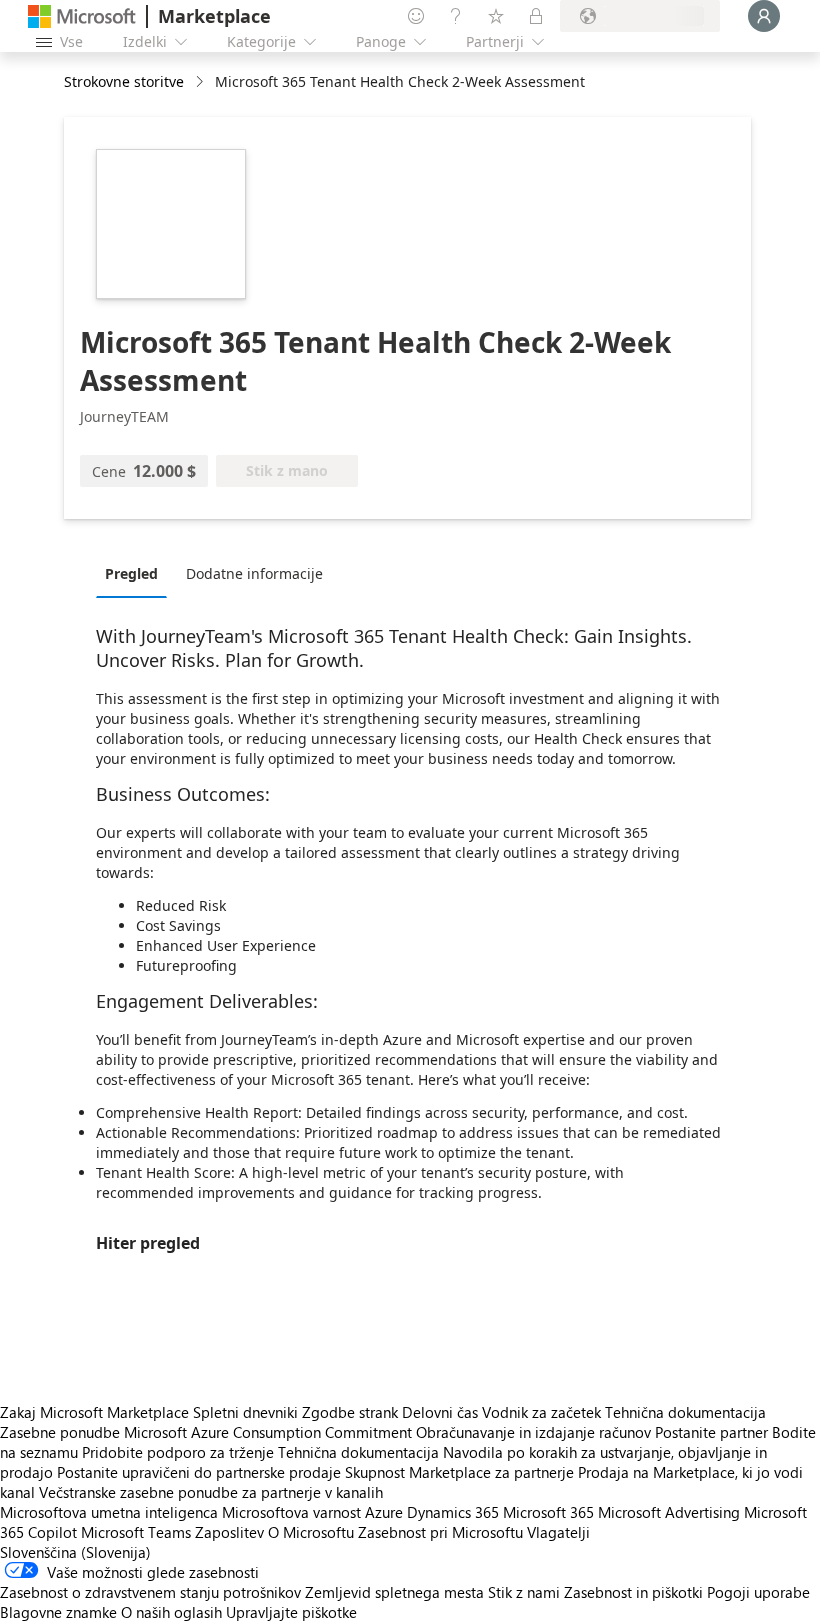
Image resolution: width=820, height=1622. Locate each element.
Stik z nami (524, 1592)
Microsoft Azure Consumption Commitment (270, 1432)
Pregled (131, 573)
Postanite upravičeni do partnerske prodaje (199, 1472)
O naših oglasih (171, 1612)
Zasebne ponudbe (60, 1432)
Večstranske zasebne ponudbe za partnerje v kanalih (211, 1492)
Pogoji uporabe (758, 1592)
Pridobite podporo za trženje (178, 1452)
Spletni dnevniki (245, 1412)
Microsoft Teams (136, 1532)
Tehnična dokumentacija (685, 1412)
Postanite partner (711, 1432)
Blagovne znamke (58, 1612)
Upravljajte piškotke (291, 1612)
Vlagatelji (558, 1532)
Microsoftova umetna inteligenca (109, 1512)
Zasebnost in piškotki (633, 1592)
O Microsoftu (311, 1532)
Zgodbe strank (350, 1412)
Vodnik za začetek (541, 1412)
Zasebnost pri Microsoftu (440, 1532)
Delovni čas (440, 1412)
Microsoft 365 (548, 1512)
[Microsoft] (82, 16)
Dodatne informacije (254, 573)
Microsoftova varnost (291, 1512)
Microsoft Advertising (669, 1512)
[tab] (136, 573)
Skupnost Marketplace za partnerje (459, 1472)
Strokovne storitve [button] (124, 81)
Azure (384, 1512)
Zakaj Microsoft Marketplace (94, 1412)
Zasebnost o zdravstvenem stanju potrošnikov (150, 1592)
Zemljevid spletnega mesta (394, 1592)
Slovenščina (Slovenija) (75, 1552)
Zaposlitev (229, 1532)
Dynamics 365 (453, 1512)
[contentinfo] (201, 82)
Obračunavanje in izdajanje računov (533, 1432)
